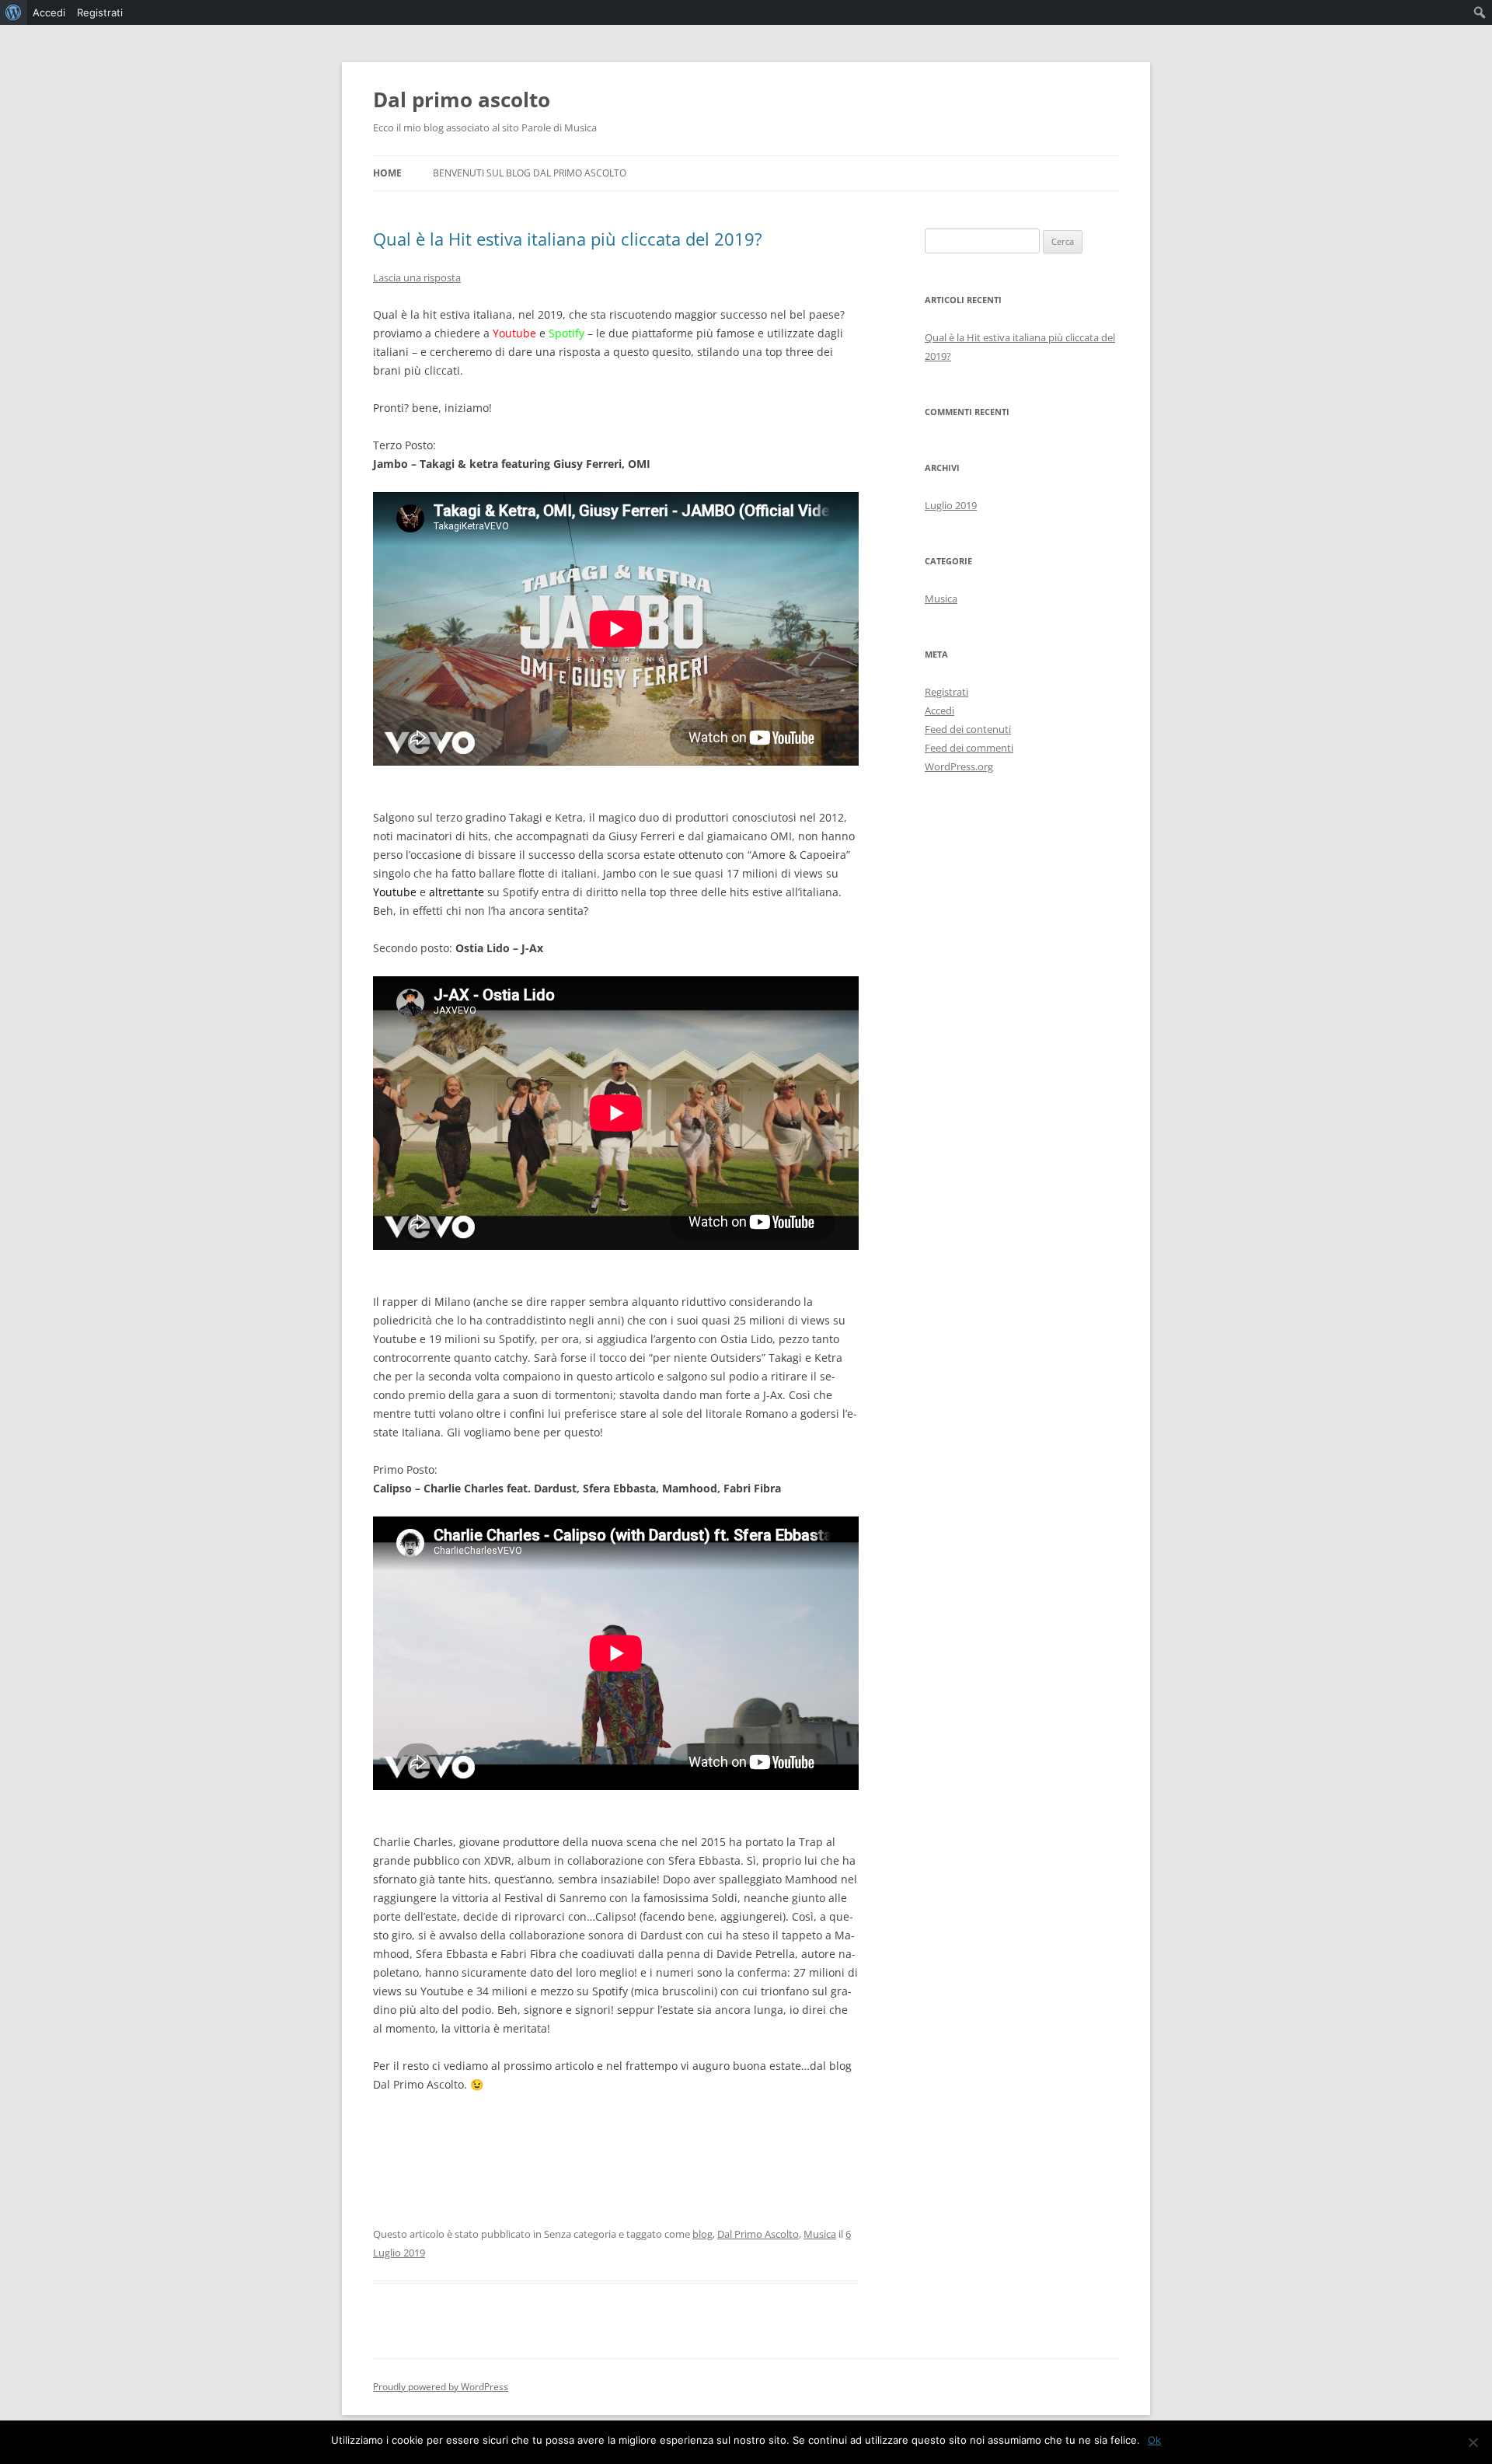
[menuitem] (14, 12)
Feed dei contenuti (968, 729)
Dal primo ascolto (462, 99)
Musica (820, 2234)
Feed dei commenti (969, 748)
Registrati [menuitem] (100, 12)
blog (702, 2234)
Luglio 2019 (951, 505)
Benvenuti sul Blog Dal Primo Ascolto (530, 173)
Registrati (946, 692)
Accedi (939, 710)
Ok (1154, 2440)
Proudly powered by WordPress (441, 2387)
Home (387, 173)
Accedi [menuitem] (49, 12)
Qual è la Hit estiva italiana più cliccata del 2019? (568, 239)
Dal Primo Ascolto (758, 2234)
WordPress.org (959, 766)
